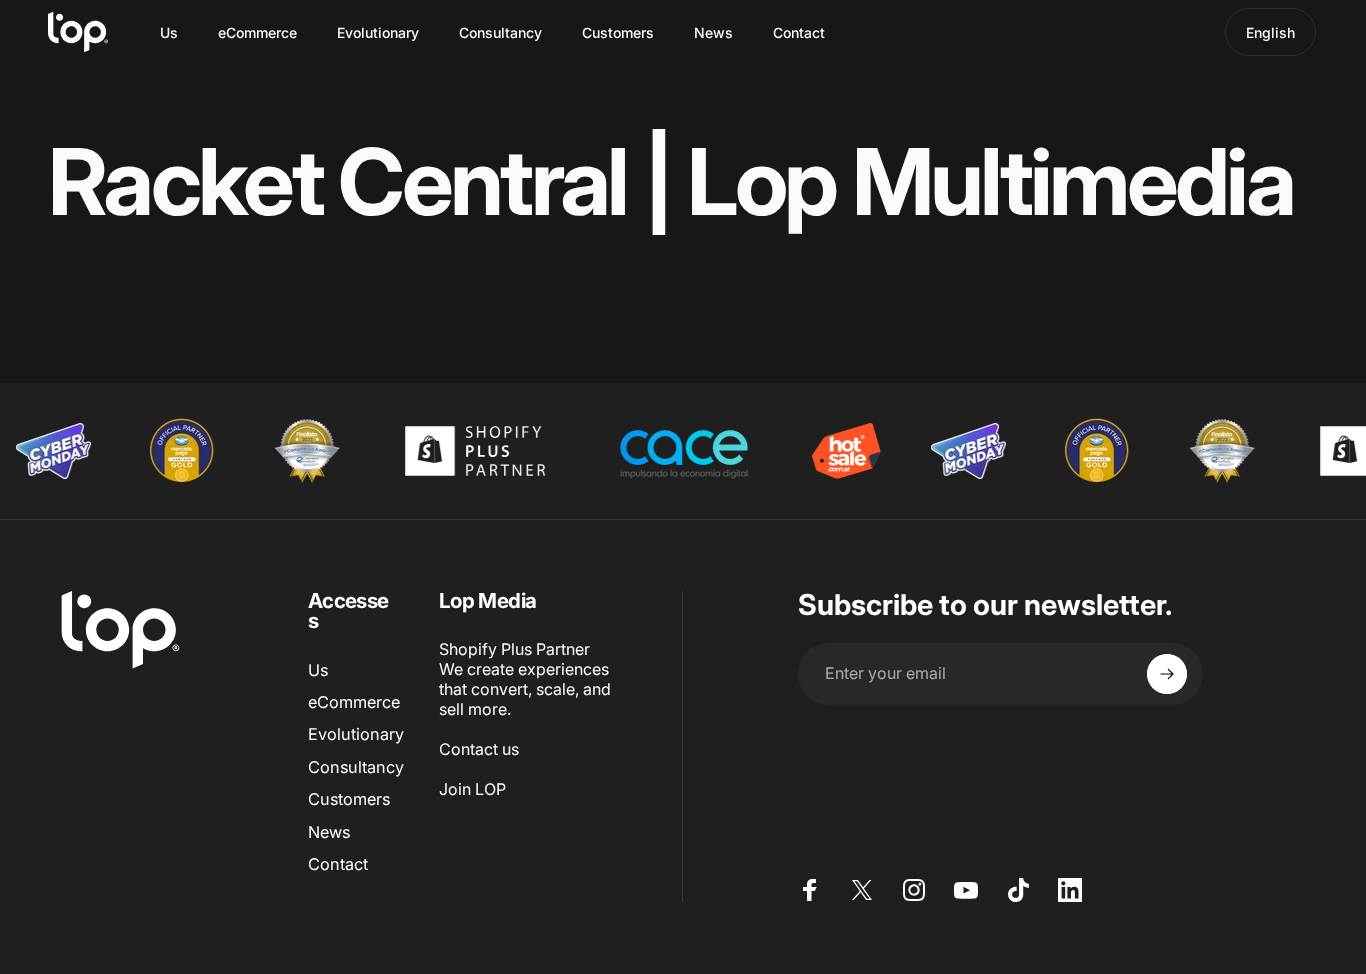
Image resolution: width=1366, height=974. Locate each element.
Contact (338, 864)
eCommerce (354, 702)
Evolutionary (356, 734)
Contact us (479, 749)
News (329, 832)
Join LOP (472, 789)
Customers (349, 799)
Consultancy (356, 767)
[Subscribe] (1167, 674)
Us (318, 670)
